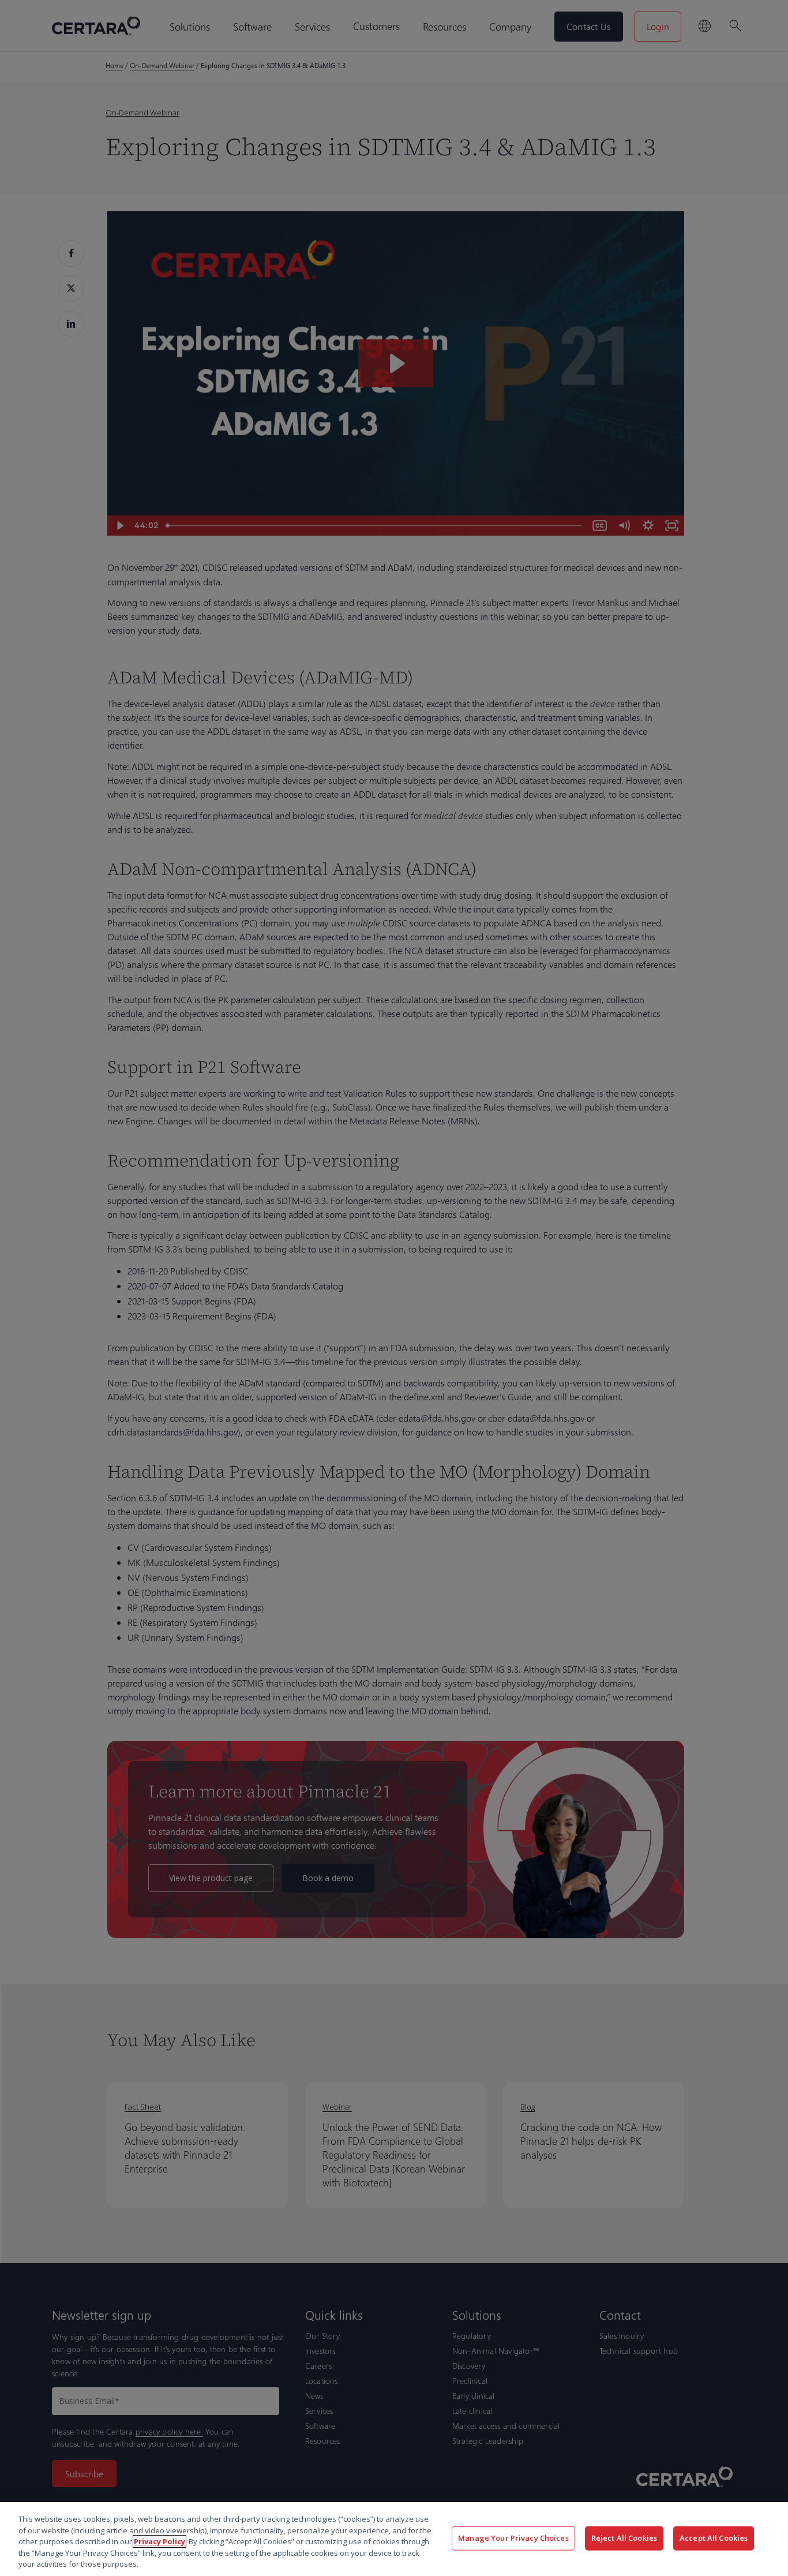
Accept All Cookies (714, 2538)
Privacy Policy (160, 2541)
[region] (394, 2539)
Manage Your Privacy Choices (513, 2538)
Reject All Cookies (624, 2538)
